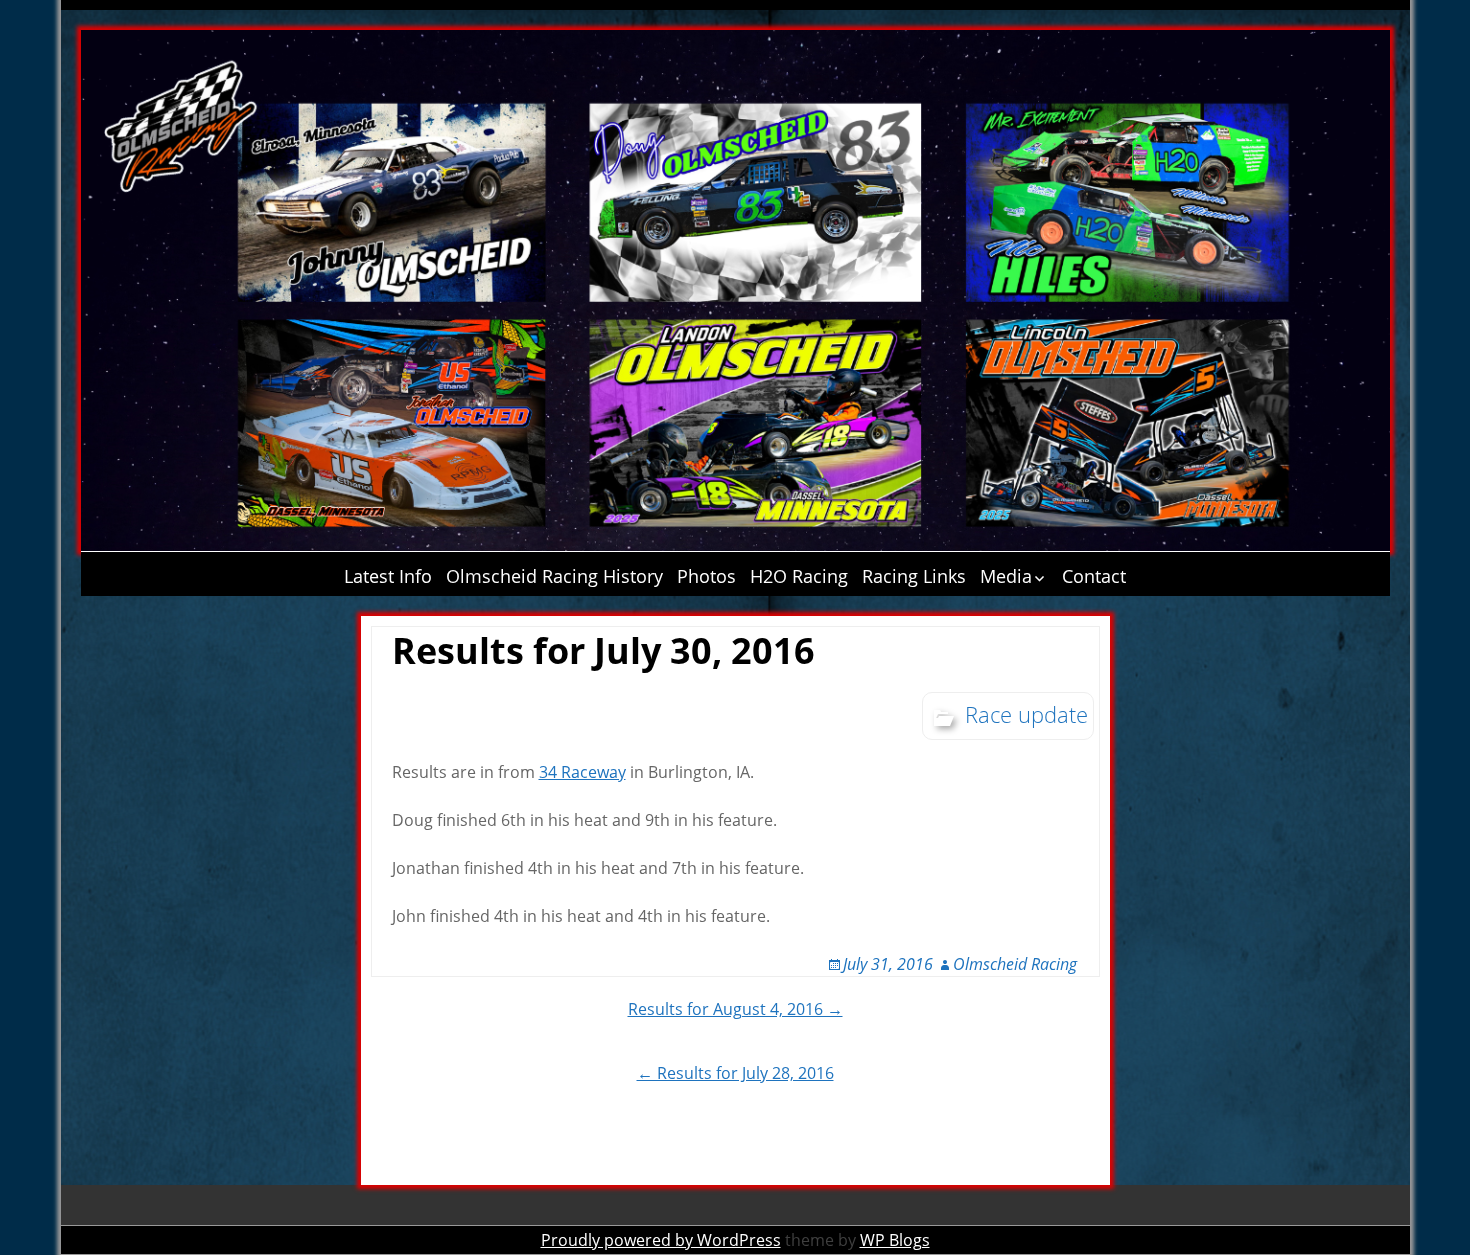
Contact (1094, 576)
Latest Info (388, 576)
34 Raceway (582, 772)
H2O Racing (799, 576)
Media (1006, 576)
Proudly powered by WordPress (661, 1240)
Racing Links (914, 576)
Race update (1026, 714)
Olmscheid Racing (1015, 964)
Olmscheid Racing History (554, 576)
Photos (706, 576)
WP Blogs (895, 1240)
